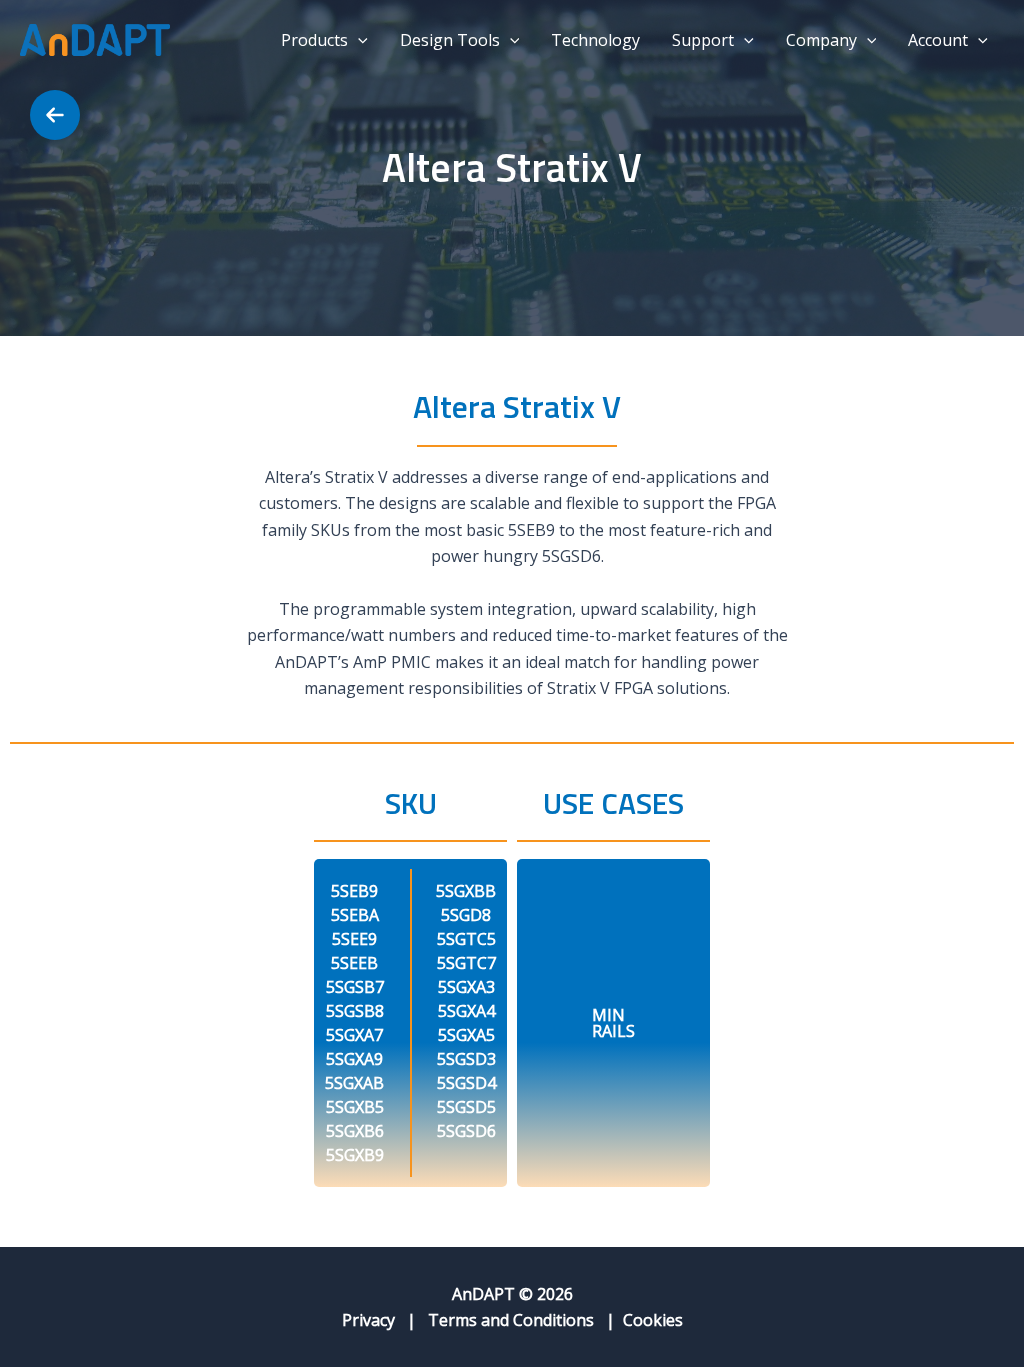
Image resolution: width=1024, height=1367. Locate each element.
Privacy (368, 1320)
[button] (358, 40)
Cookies (653, 1320)
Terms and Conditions (511, 1320)
